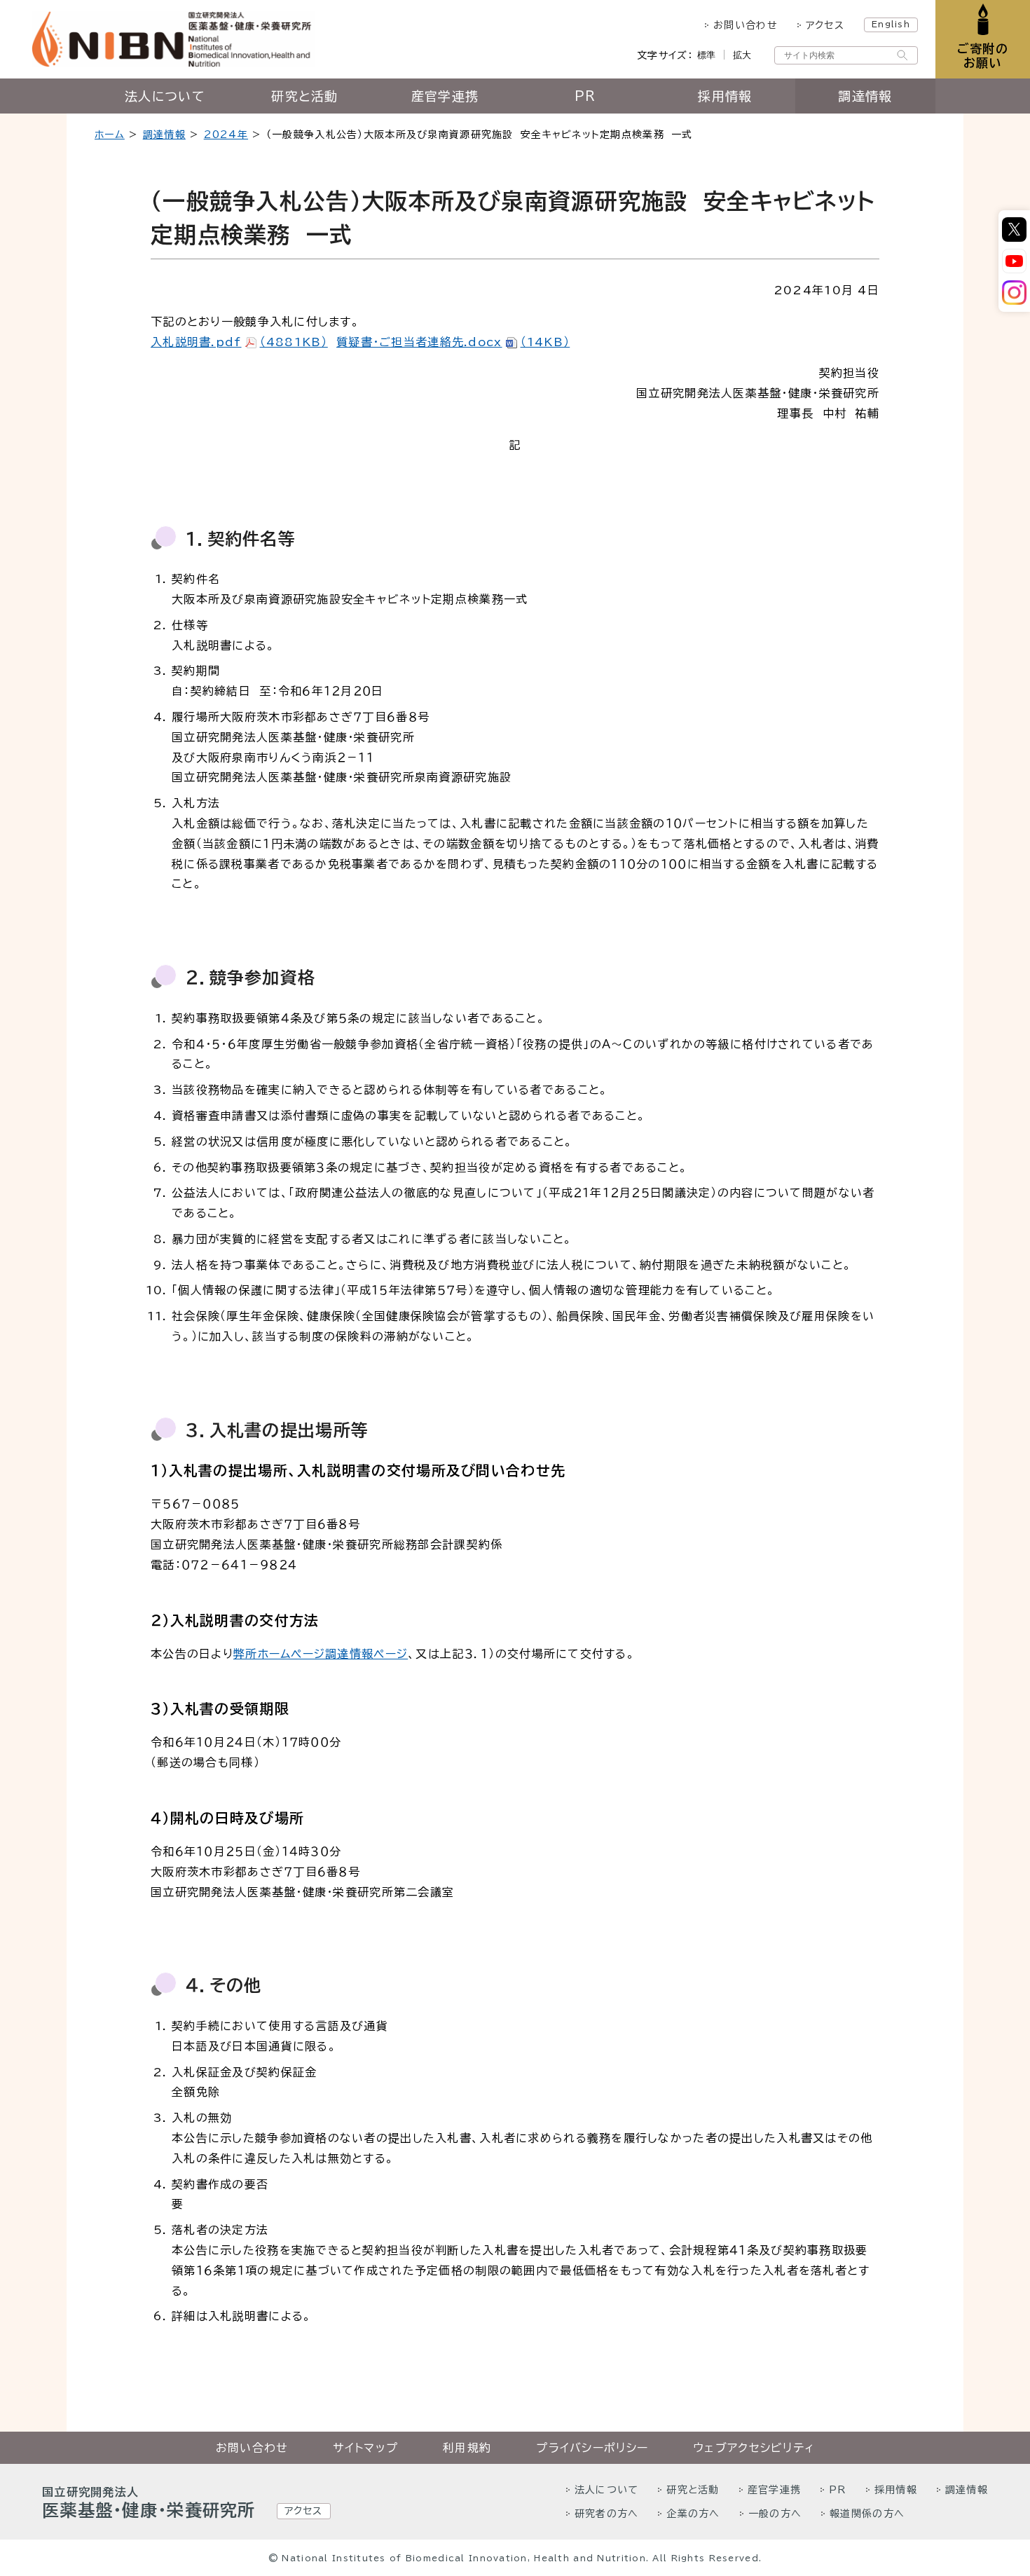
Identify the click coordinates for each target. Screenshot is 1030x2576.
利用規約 (467, 2448)
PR (585, 96)
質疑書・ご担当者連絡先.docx (453, 342)
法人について (165, 96)
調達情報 (865, 96)
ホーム (110, 135)
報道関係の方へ (867, 2514)
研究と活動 (304, 96)
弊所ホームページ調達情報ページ (321, 1654)
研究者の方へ (607, 2514)
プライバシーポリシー (592, 2448)
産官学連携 (445, 96)
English (891, 24)
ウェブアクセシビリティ (754, 2448)
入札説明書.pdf (239, 342)
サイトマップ (365, 2448)
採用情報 (725, 96)
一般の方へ (775, 2514)
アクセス (825, 25)
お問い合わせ (746, 25)
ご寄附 (983, 56)
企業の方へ (693, 2514)
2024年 (226, 135)
